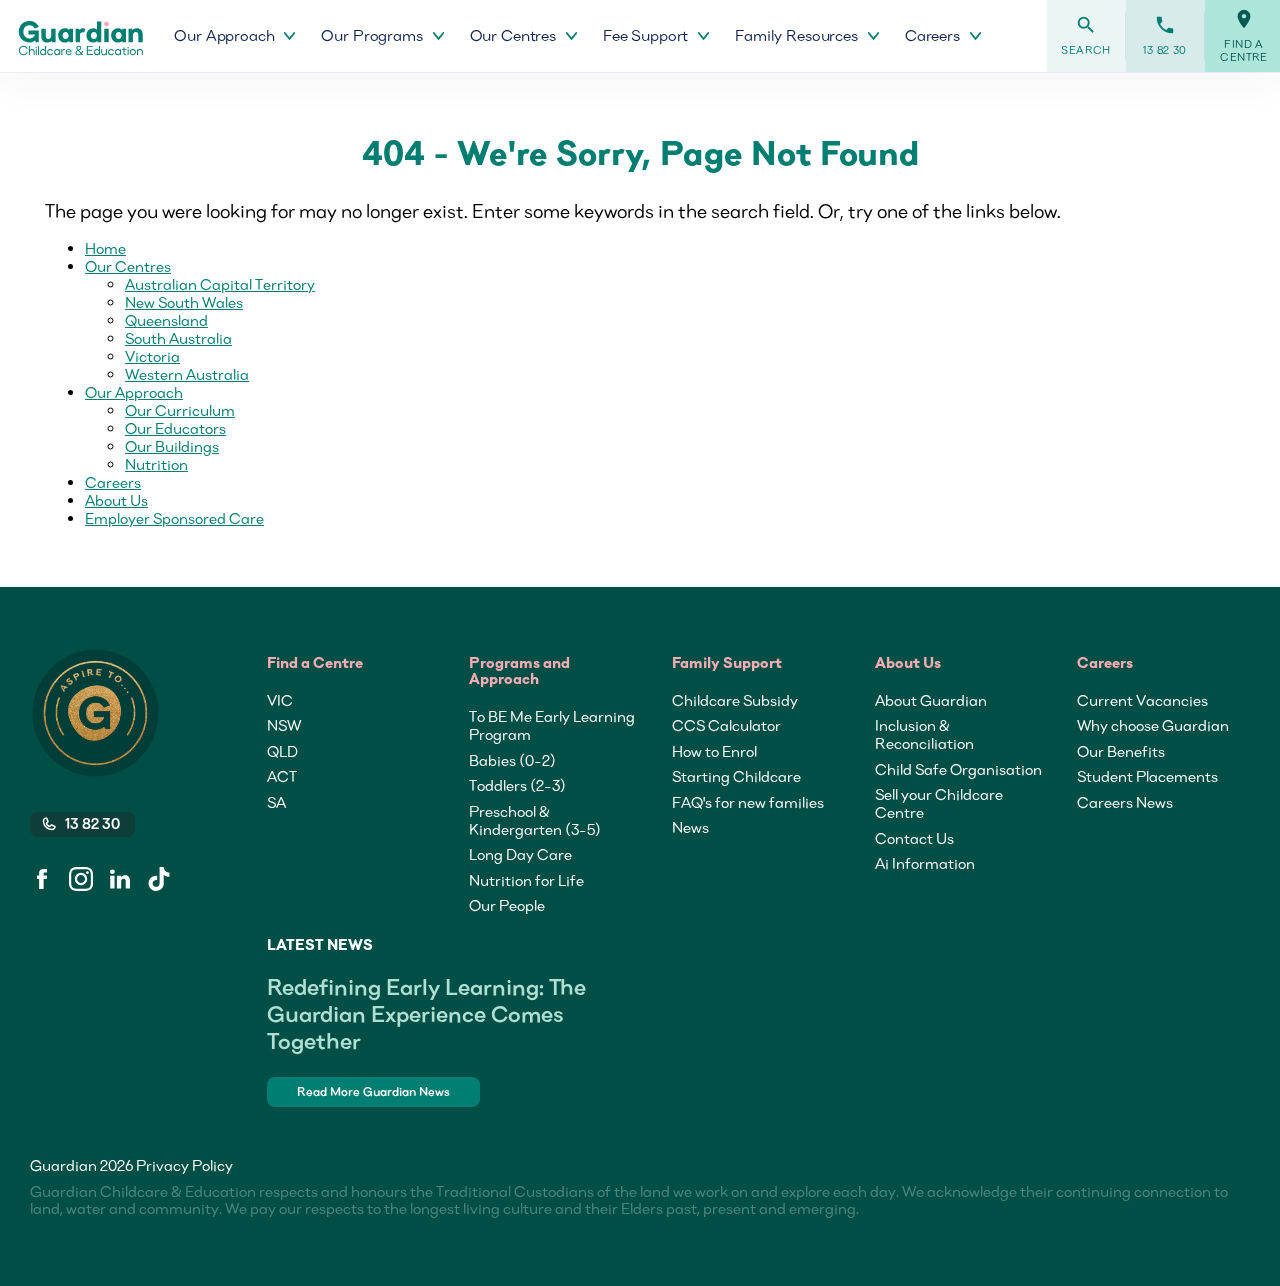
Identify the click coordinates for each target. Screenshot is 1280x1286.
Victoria (152, 356)
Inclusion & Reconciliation (924, 734)
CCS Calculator (726, 725)
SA (276, 802)
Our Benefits (1121, 751)
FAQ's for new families (748, 802)
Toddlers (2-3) (517, 785)
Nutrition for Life (526, 880)
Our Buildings (172, 446)
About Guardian (931, 700)
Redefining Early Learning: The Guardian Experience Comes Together (426, 1013)
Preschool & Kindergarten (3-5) (535, 820)
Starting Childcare (736, 776)
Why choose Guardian (1153, 725)
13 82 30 (1165, 35)
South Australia (178, 338)
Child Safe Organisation (958, 769)
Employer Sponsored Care (174, 518)
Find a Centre (1244, 36)
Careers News (1125, 802)
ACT (282, 776)
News (690, 827)
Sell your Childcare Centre (939, 803)
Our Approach (134, 392)
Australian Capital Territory (220, 284)
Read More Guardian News (373, 1091)
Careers (113, 482)
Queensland (166, 320)
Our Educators (175, 428)
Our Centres (128, 266)
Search (1086, 35)
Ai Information (925, 863)
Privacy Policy (184, 1165)
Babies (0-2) (512, 760)
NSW (284, 725)
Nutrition (156, 464)
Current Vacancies (1142, 700)
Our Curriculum (180, 410)
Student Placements (1147, 776)
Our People (507, 905)
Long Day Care (520, 854)
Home (105, 248)
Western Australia (187, 374)
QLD (282, 751)
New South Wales (184, 302)
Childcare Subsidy (735, 700)
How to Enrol (714, 751)
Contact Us (914, 838)
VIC (280, 700)
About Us (116, 500)
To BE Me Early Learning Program (552, 725)
